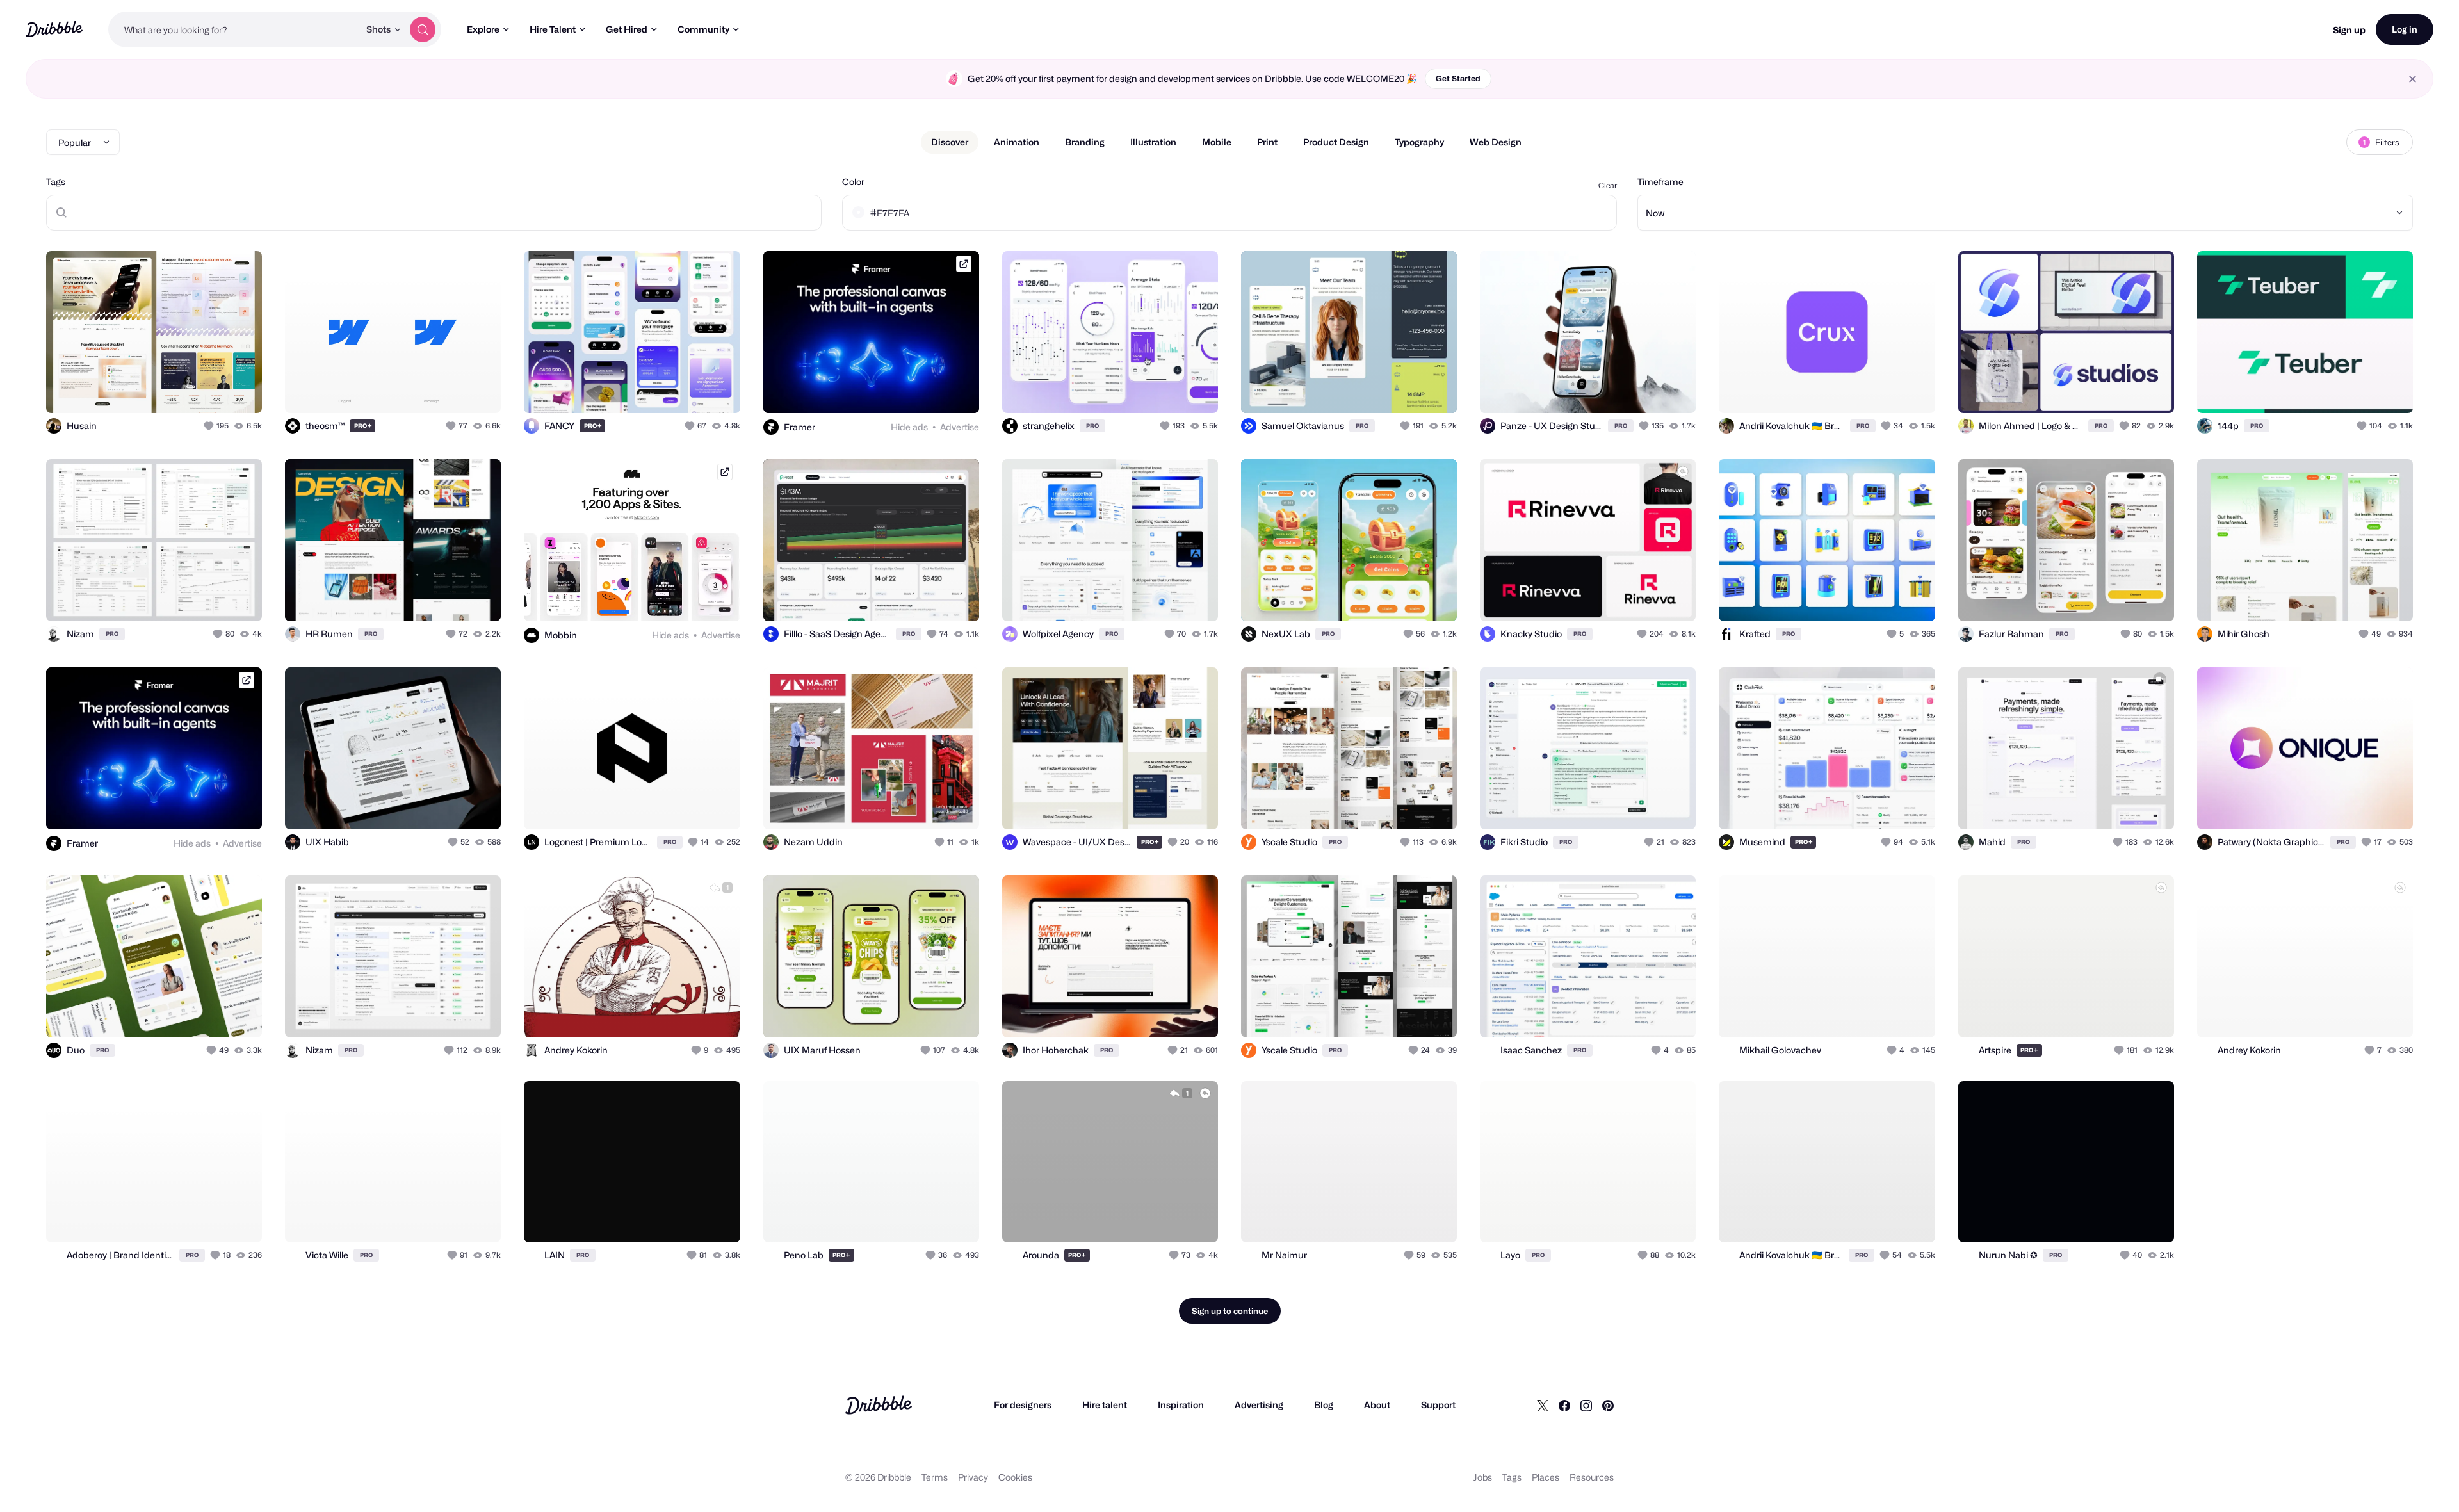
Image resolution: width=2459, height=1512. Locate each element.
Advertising (1259, 1405)
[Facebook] (1564, 1405)
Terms (935, 1477)
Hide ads (909, 427)
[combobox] (234, 29)
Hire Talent (553, 29)
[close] (2413, 79)
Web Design (1496, 142)
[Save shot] (213, 389)
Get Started (1458, 78)
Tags (56, 182)
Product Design (1336, 142)
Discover (950, 142)
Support (1438, 1405)
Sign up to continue (1230, 1311)
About (1377, 1405)
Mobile (1217, 142)
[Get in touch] (187, 389)
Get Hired (627, 29)
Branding (1085, 142)
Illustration (1153, 142)
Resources (1592, 1477)
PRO (363, 426)
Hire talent (1105, 1405)
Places (1546, 1477)
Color (853, 182)
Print (1267, 142)
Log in (2405, 29)
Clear (1608, 185)
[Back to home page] (54, 29)
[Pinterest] (1608, 1405)
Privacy (973, 1477)
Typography (1419, 142)
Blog (1324, 1405)
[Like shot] (238, 389)
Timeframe (1660, 182)
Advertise (960, 427)
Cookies (1015, 1477)
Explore (483, 29)
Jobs (1483, 1477)
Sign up (2349, 30)
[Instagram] (1586, 1405)
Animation (1017, 142)
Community (703, 29)
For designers (1023, 1405)
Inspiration (1181, 1405)
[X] (1543, 1405)
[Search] (423, 29)
